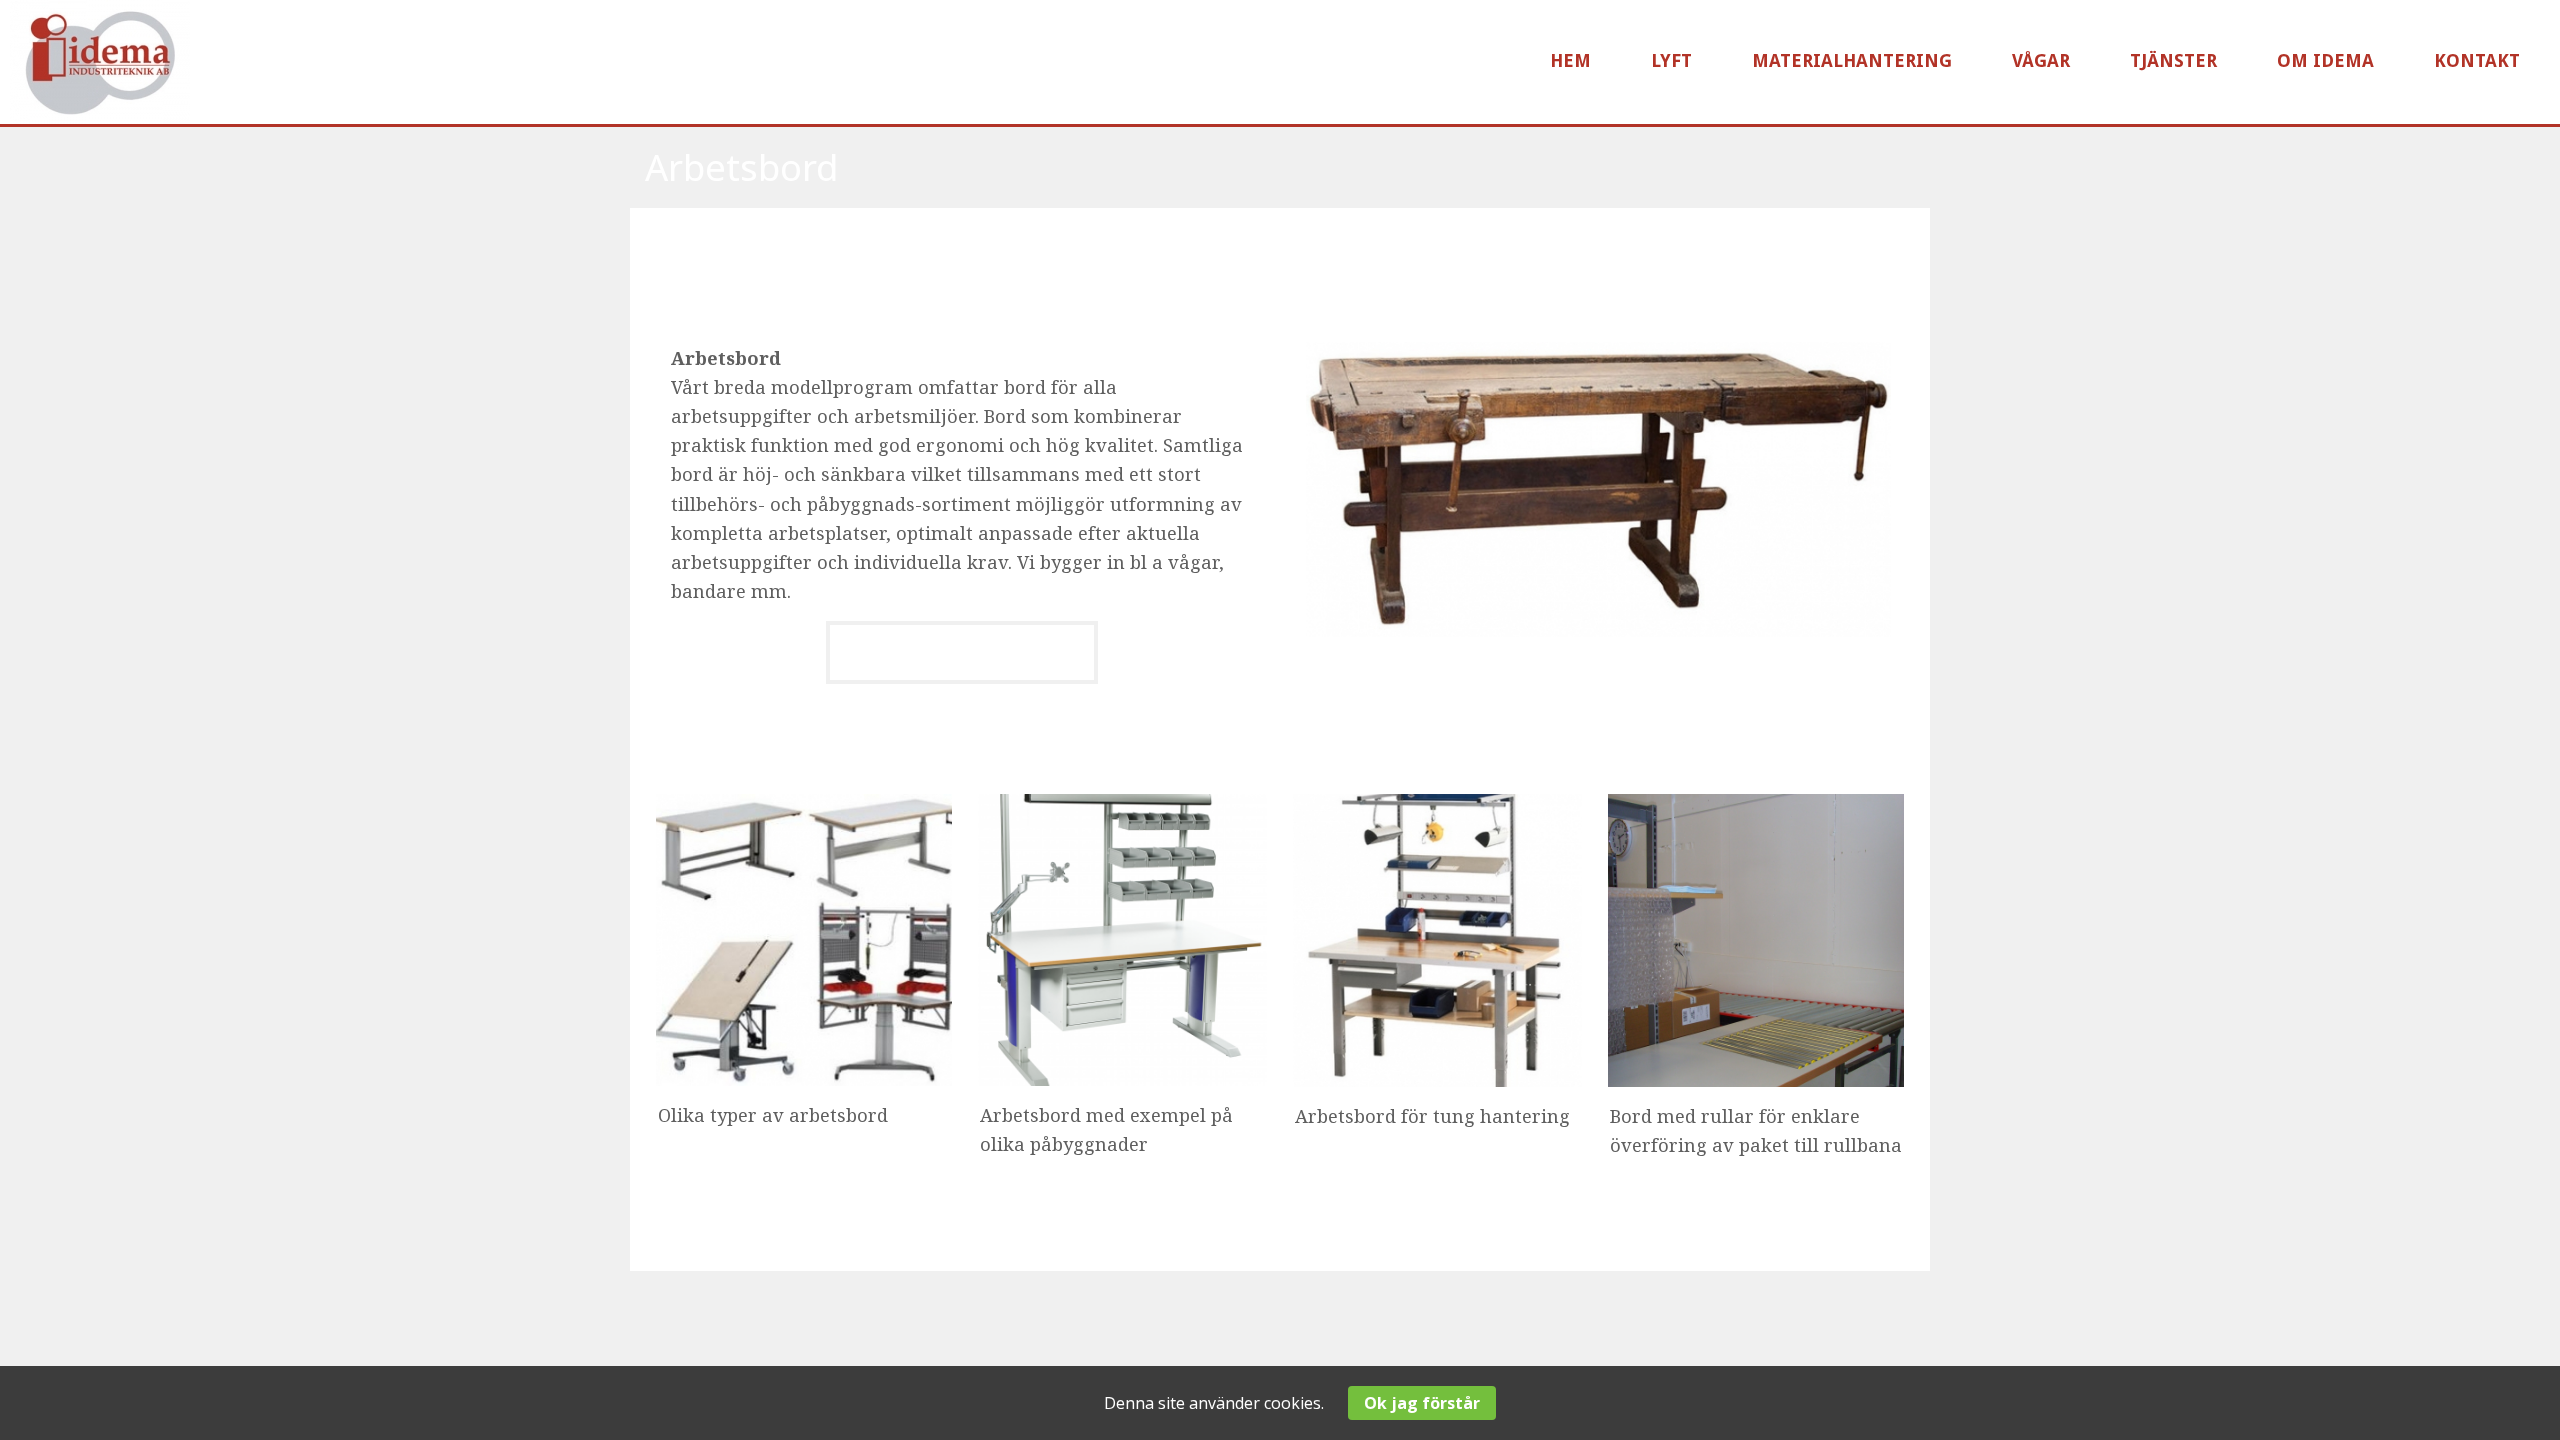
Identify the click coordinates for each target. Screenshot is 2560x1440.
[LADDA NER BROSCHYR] (962, 679)
